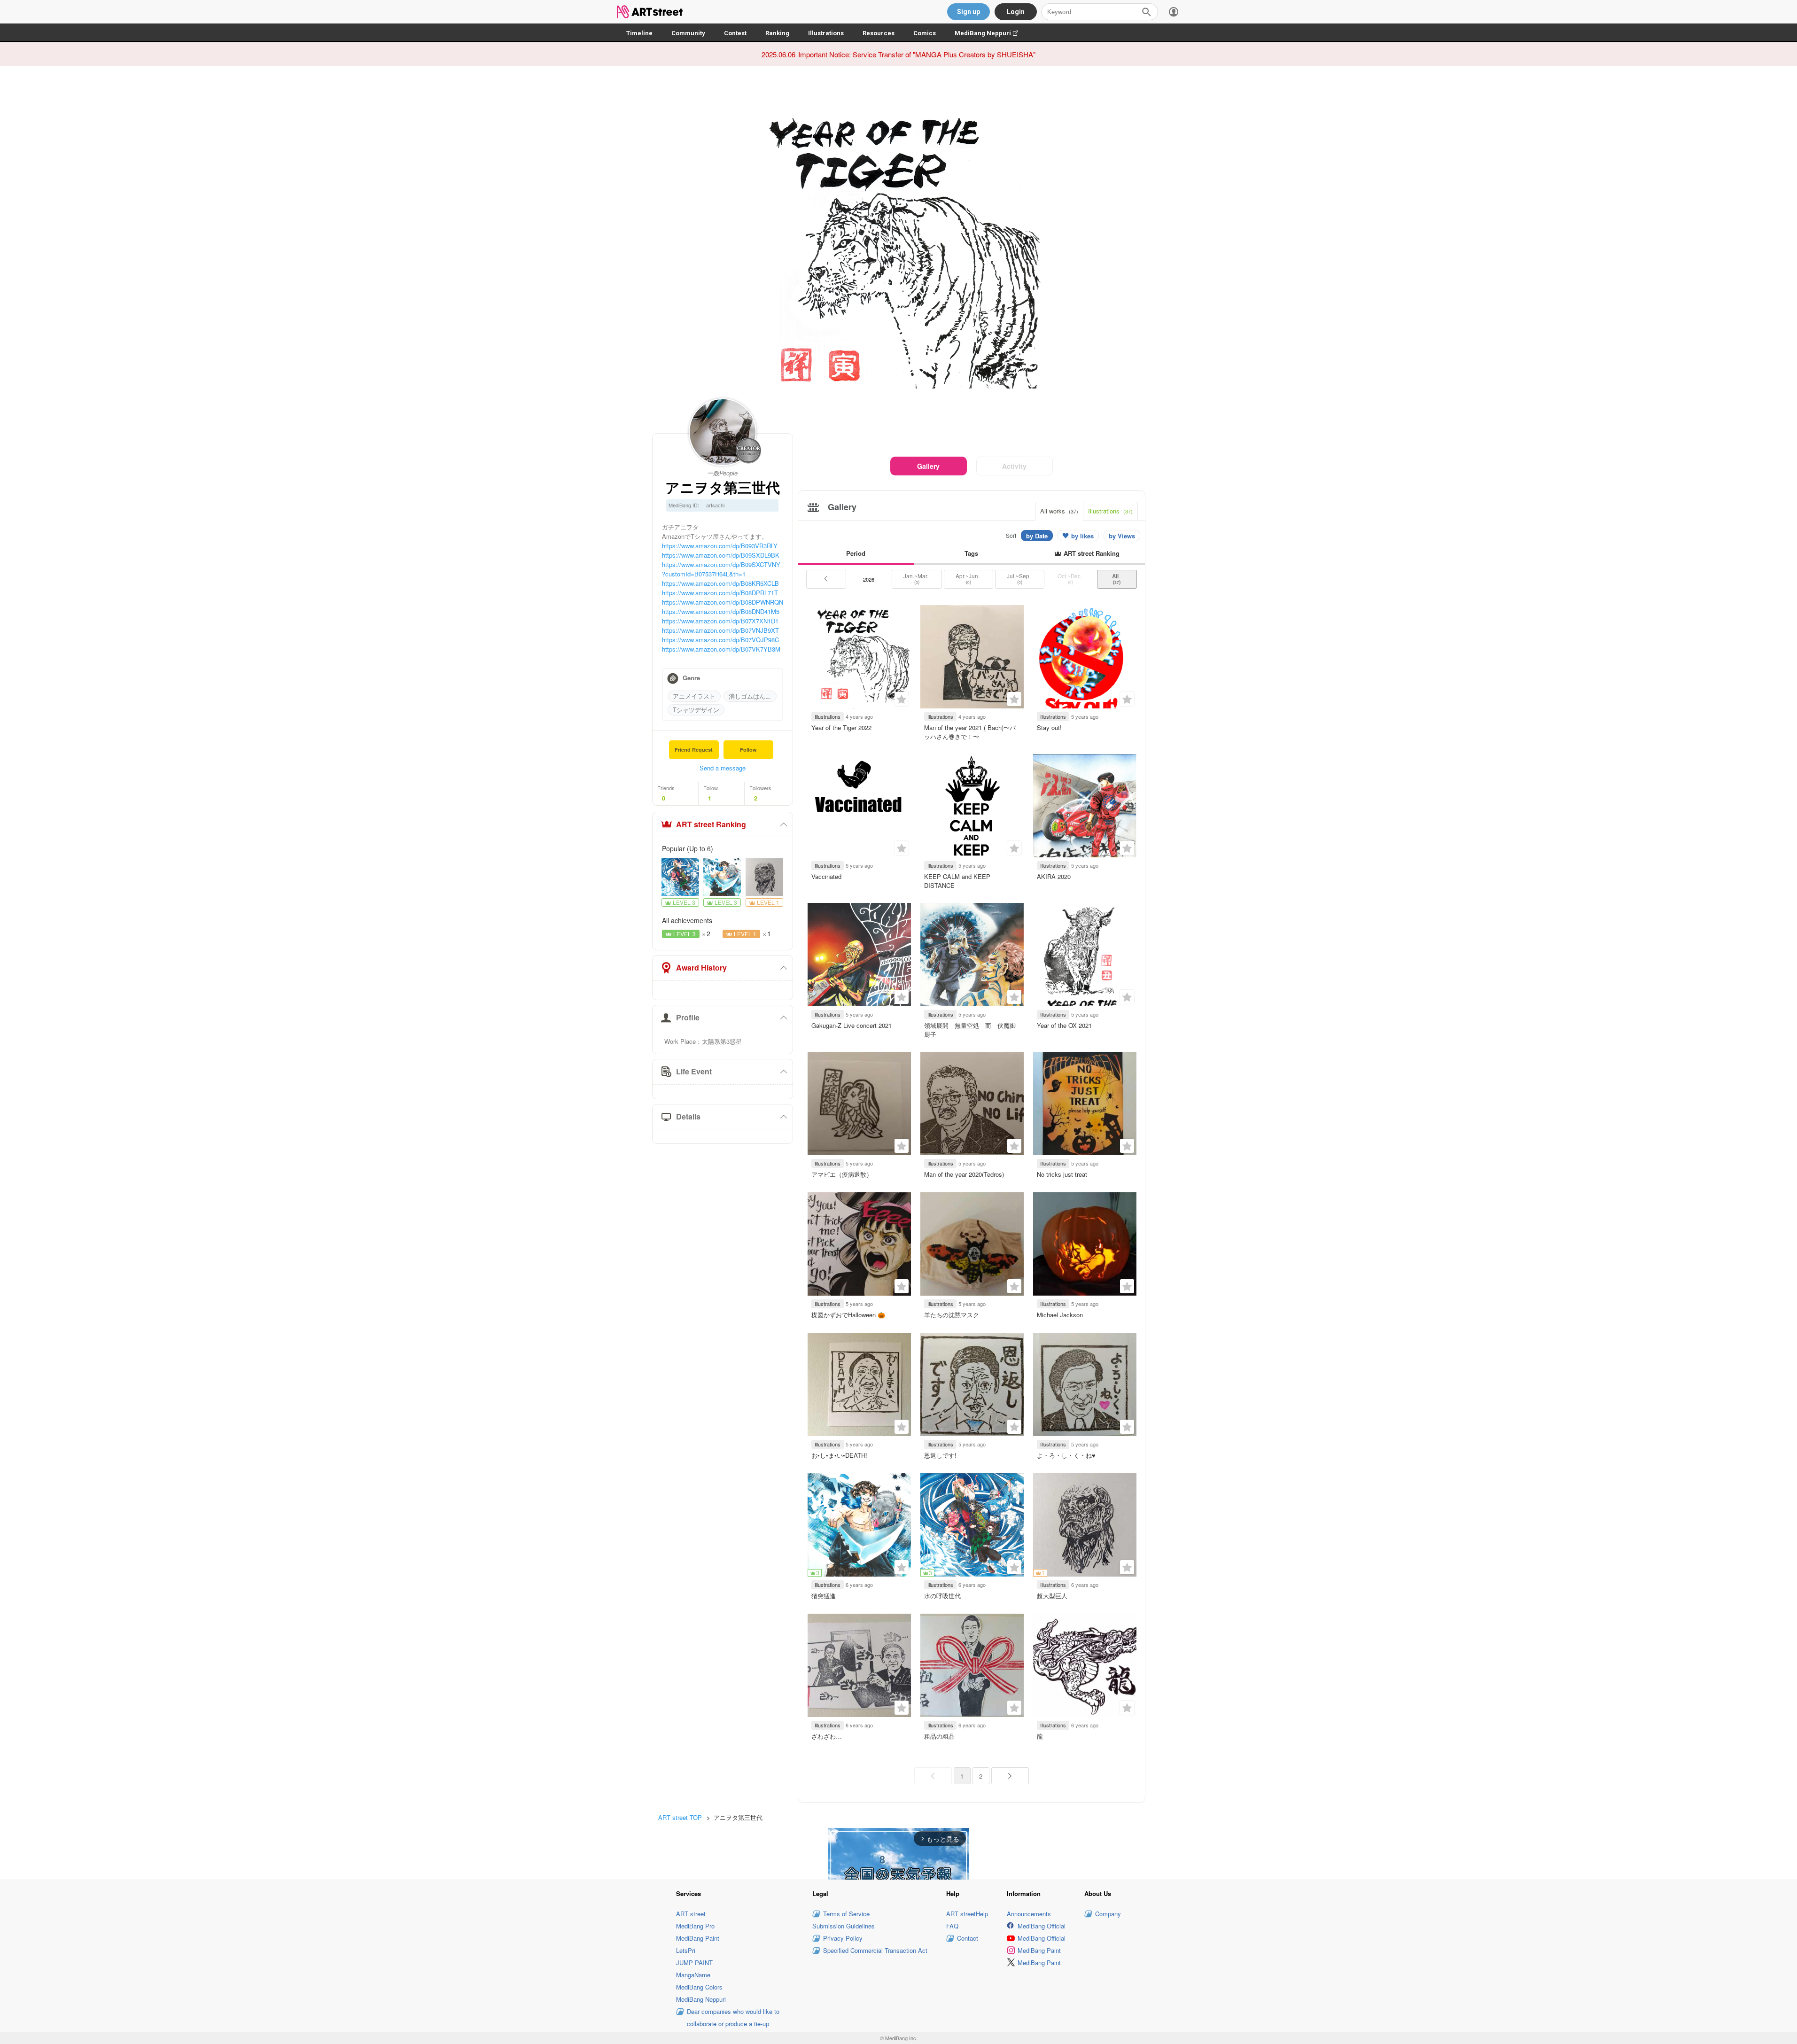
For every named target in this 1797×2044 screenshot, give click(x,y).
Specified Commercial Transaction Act (875, 1950)
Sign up (969, 12)
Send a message (723, 768)
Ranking (777, 33)
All (1117, 579)
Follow (748, 750)
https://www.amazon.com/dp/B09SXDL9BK (721, 555)
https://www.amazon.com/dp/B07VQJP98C (720, 640)
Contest (735, 33)
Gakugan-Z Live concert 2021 (852, 1025)
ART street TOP (680, 1817)
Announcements (1029, 1914)
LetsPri (686, 1950)
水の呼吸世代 (942, 1596)
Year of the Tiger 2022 (841, 727)
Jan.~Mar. (917, 579)
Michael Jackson (1060, 1315)
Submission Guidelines (844, 1926)
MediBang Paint (698, 1938)
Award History (701, 968)
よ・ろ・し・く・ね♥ (1066, 1455)
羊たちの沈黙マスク (952, 1315)
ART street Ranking (711, 824)
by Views (1122, 536)
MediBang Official (1042, 1926)
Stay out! (1049, 727)
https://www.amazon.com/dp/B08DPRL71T (720, 593)
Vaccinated (826, 876)
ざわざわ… (827, 1736)
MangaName (693, 1975)
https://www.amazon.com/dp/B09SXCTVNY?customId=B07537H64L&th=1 (721, 569)
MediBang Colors (699, 1987)
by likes (1082, 536)
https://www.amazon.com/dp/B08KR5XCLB (720, 583)
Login (1016, 12)
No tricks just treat (1062, 1174)
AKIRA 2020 (1054, 876)
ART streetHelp (967, 1914)
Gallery (928, 466)
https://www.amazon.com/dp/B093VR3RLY (720, 546)
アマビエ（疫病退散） (842, 1174)
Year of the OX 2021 (1064, 1025)
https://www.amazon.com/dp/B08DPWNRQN (723, 602)
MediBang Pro (695, 1926)
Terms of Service (846, 1914)
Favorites (902, 699)
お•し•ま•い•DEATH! (839, 1455)
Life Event (694, 1071)
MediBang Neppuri (991, 33)
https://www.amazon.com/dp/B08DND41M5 (721, 611)
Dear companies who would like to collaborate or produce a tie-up (733, 2017)
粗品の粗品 (939, 1736)
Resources (879, 33)
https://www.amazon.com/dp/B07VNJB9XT (720, 630)
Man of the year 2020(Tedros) (964, 1174)
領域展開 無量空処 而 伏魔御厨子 (970, 1030)
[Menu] (1174, 12)
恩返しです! (940, 1455)
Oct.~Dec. (1070, 579)
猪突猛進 (824, 1596)
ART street (691, 1914)
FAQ (952, 1926)
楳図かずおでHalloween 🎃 (848, 1315)
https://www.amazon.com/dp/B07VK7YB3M (721, 649)
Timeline (639, 33)
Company (1108, 1914)
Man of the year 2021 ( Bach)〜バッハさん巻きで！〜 (970, 732)
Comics (925, 33)
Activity (1014, 466)
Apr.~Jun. (968, 579)
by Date (1037, 536)
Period (856, 553)
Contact (968, 1938)
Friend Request (694, 750)
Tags (971, 553)
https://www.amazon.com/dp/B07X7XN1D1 (720, 621)
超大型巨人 (1052, 1596)
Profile (688, 1017)
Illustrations (826, 33)
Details (688, 1116)
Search (1146, 12)
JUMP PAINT (694, 1962)
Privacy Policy (843, 1938)
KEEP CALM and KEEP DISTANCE (957, 881)
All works (1059, 511)
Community (688, 33)
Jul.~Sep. (1019, 579)
